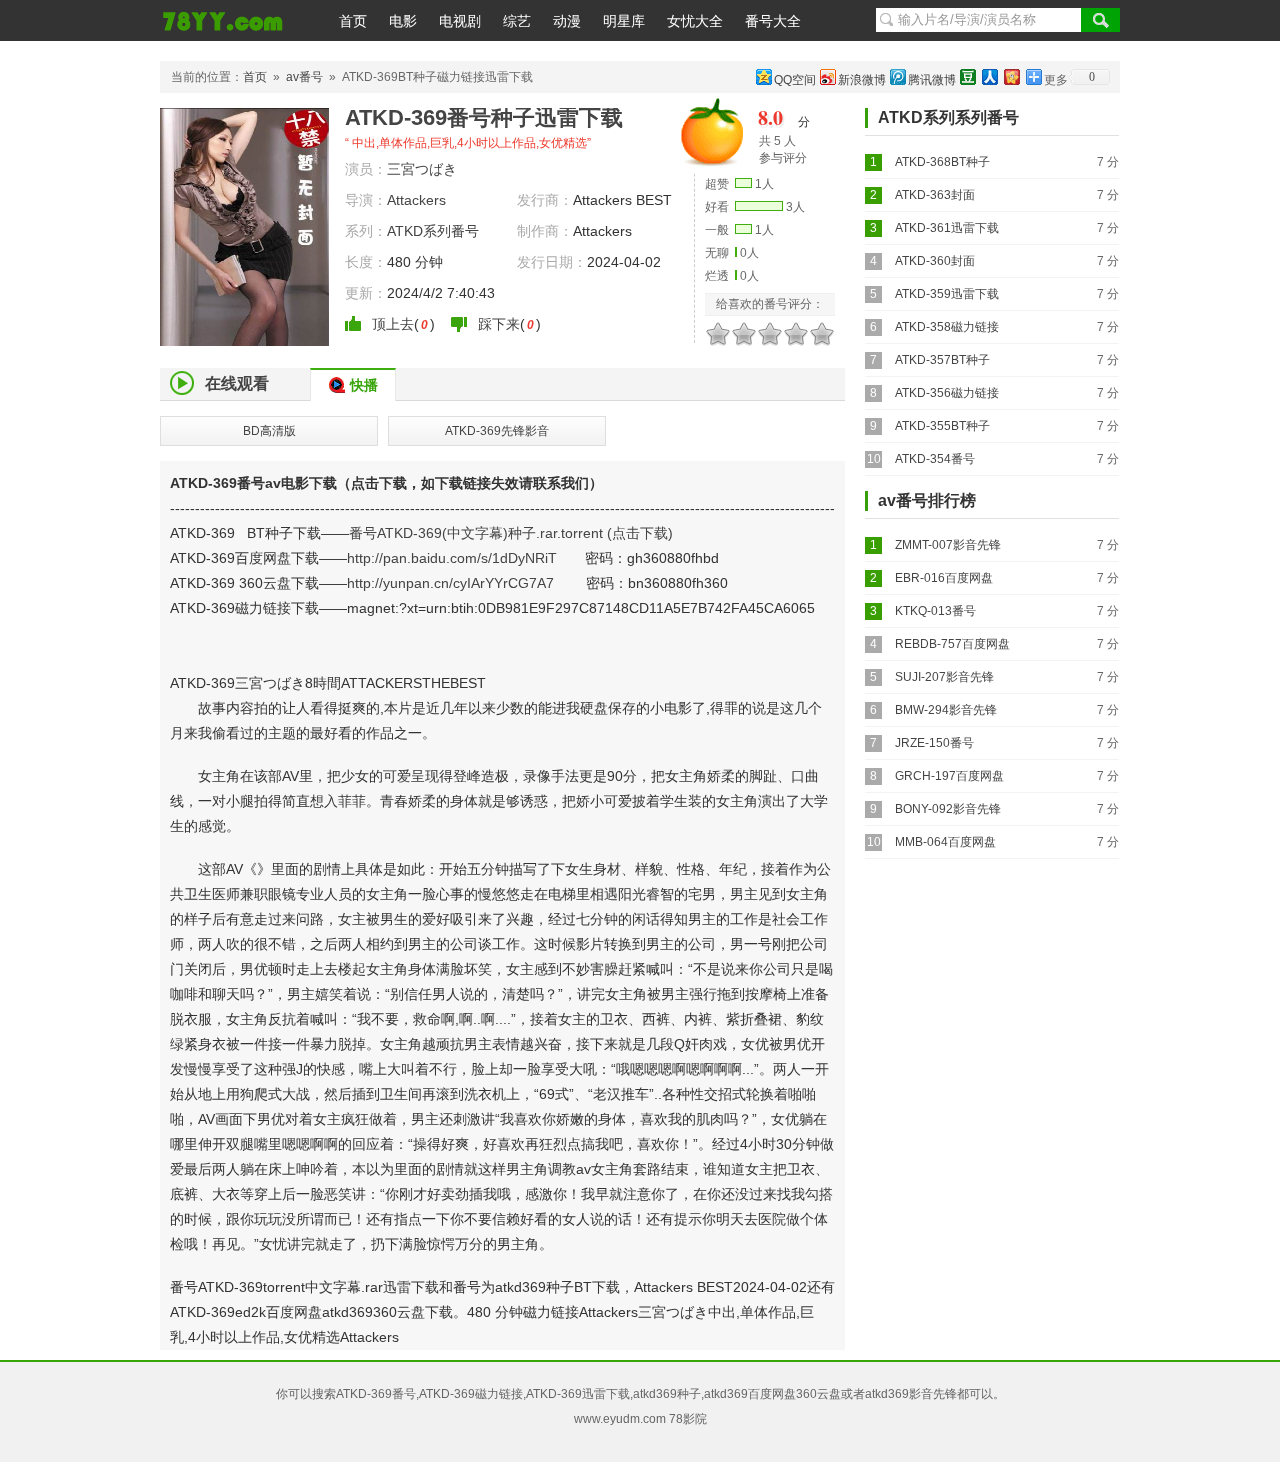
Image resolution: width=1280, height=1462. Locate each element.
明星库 (624, 21)
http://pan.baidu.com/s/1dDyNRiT (452, 558)
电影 (403, 21)
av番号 (304, 77)
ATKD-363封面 (935, 195)
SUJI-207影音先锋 (944, 677)
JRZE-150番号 (934, 743)
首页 (353, 21)
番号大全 (773, 21)
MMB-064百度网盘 (945, 842)
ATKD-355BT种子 (942, 426)
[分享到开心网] (1011, 76)
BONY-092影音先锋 (948, 809)
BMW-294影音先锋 (946, 710)
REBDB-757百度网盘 (952, 644)
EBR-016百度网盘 (944, 578)
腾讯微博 (932, 80)
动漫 (567, 21)
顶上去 (393, 324)
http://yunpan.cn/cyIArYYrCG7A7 (450, 583)
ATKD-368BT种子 (942, 162)
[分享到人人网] (989, 76)
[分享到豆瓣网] (967, 76)
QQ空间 (795, 80)
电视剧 (460, 21)
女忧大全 (695, 21)
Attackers (416, 200)
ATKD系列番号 (433, 231)
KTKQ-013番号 (935, 611)
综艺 (517, 21)
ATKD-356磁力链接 (947, 393)
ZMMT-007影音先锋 (948, 545)
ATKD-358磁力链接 (947, 327)
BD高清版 (269, 431)
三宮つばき (422, 169)
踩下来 (499, 324)
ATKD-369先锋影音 (497, 431)
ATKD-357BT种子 (942, 360)
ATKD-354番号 (935, 459)
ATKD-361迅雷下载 (947, 228)
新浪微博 (862, 80)
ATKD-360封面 (935, 261)
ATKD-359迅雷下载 (947, 294)
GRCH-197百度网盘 (949, 776)
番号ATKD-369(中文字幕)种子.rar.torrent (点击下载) (511, 533)
